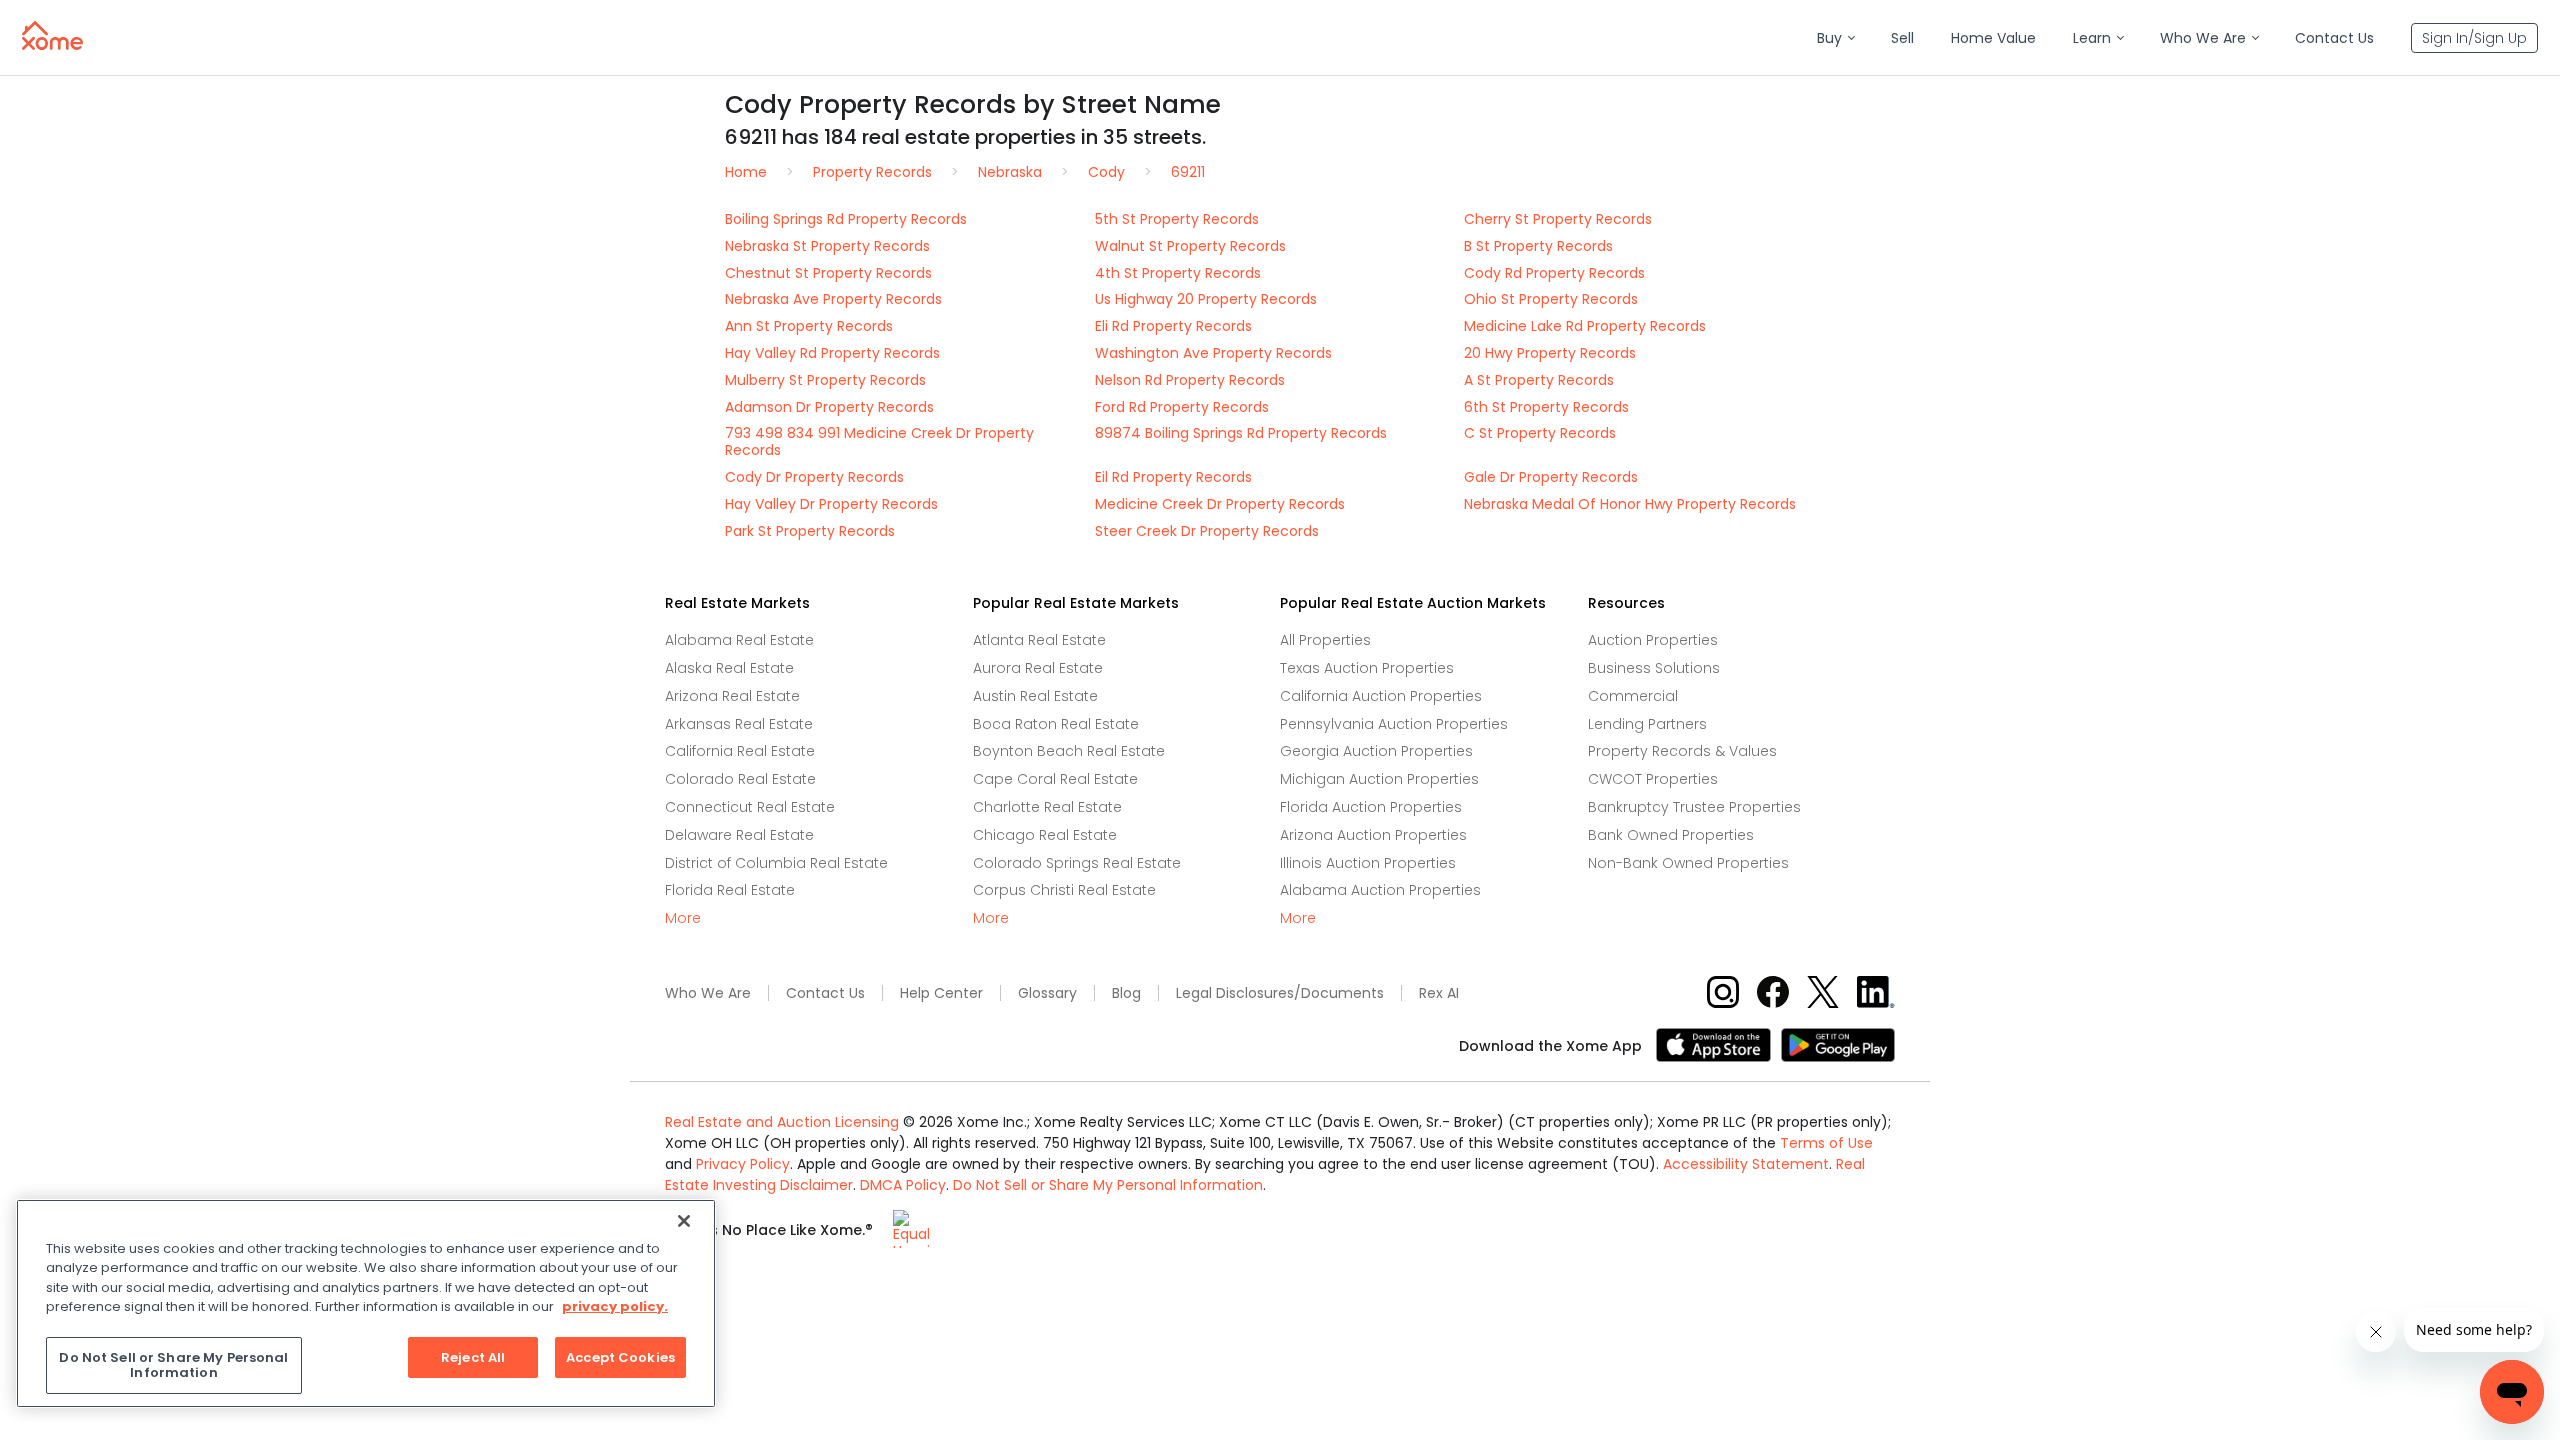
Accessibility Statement (1746, 1164)
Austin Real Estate (1035, 696)
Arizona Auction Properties (1373, 835)
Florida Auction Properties (1371, 807)
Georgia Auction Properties (1376, 751)
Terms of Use (1826, 1143)
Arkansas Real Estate (739, 724)
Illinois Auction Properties (1368, 863)
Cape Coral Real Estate (1055, 779)
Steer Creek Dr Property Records (1207, 531)
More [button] (683, 918)
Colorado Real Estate (740, 779)
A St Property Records (1539, 380)
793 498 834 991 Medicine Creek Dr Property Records (879, 441)
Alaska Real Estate (729, 668)
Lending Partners (1647, 724)
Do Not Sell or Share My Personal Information (1108, 1185)
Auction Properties (1653, 640)
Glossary (1047, 993)
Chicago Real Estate (1045, 835)
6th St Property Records (1546, 407)
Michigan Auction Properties (1379, 779)
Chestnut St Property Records (828, 273)
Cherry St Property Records (1558, 219)
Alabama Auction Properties (1380, 890)
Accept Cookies (620, 1357)
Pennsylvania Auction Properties (1394, 724)
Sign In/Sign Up (2474, 38)
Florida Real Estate (730, 890)
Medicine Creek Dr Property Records (1220, 504)
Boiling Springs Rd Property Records (846, 219)
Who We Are (708, 993)
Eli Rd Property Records (1173, 326)
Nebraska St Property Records (827, 246)
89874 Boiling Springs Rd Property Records (1241, 433)
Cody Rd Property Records (1554, 273)
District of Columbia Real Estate (776, 863)
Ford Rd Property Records (1182, 407)
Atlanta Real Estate (1039, 640)
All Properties (1325, 640)
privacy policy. (615, 1306)
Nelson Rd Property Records (1190, 380)
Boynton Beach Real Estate (1069, 751)
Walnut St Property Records (1190, 246)
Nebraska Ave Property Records (833, 299)
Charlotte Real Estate (1047, 807)
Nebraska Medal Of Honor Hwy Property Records (1630, 504)
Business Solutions (1654, 668)
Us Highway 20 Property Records (1206, 299)
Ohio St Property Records (1551, 299)
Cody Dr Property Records (814, 477)
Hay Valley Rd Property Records (832, 353)
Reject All (473, 1357)
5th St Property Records (1177, 219)
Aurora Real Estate (1038, 668)
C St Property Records (1540, 433)
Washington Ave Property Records (1213, 353)
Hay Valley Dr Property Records (831, 504)
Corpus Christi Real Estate (1064, 890)
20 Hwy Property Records (1550, 353)
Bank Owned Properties (1671, 835)
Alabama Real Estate (739, 640)
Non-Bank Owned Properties (1688, 863)
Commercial (1633, 696)
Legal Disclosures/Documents (1280, 993)
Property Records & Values (1682, 751)
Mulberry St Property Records (825, 380)
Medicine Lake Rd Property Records (1585, 326)
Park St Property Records (810, 531)
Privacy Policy (743, 1164)
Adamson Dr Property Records (829, 407)
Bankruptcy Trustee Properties (1694, 807)
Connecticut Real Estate (750, 807)
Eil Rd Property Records (1173, 477)
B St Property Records (1538, 246)
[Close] (684, 1221)
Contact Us (825, 993)
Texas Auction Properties (1367, 668)
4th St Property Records (1178, 273)
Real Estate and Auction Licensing (782, 1122)
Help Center (941, 993)
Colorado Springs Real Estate (1077, 863)
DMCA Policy (903, 1185)
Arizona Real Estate (732, 696)
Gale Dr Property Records (1551, 477)
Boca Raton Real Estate (1056, 724)
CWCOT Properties (1653, 779)
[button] (1835, 38)
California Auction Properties (1381, 696)
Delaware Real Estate (739, 835)
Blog (1126, 993)
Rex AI (1439, 993)
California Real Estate (740, 751)
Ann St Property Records (809, 326)
